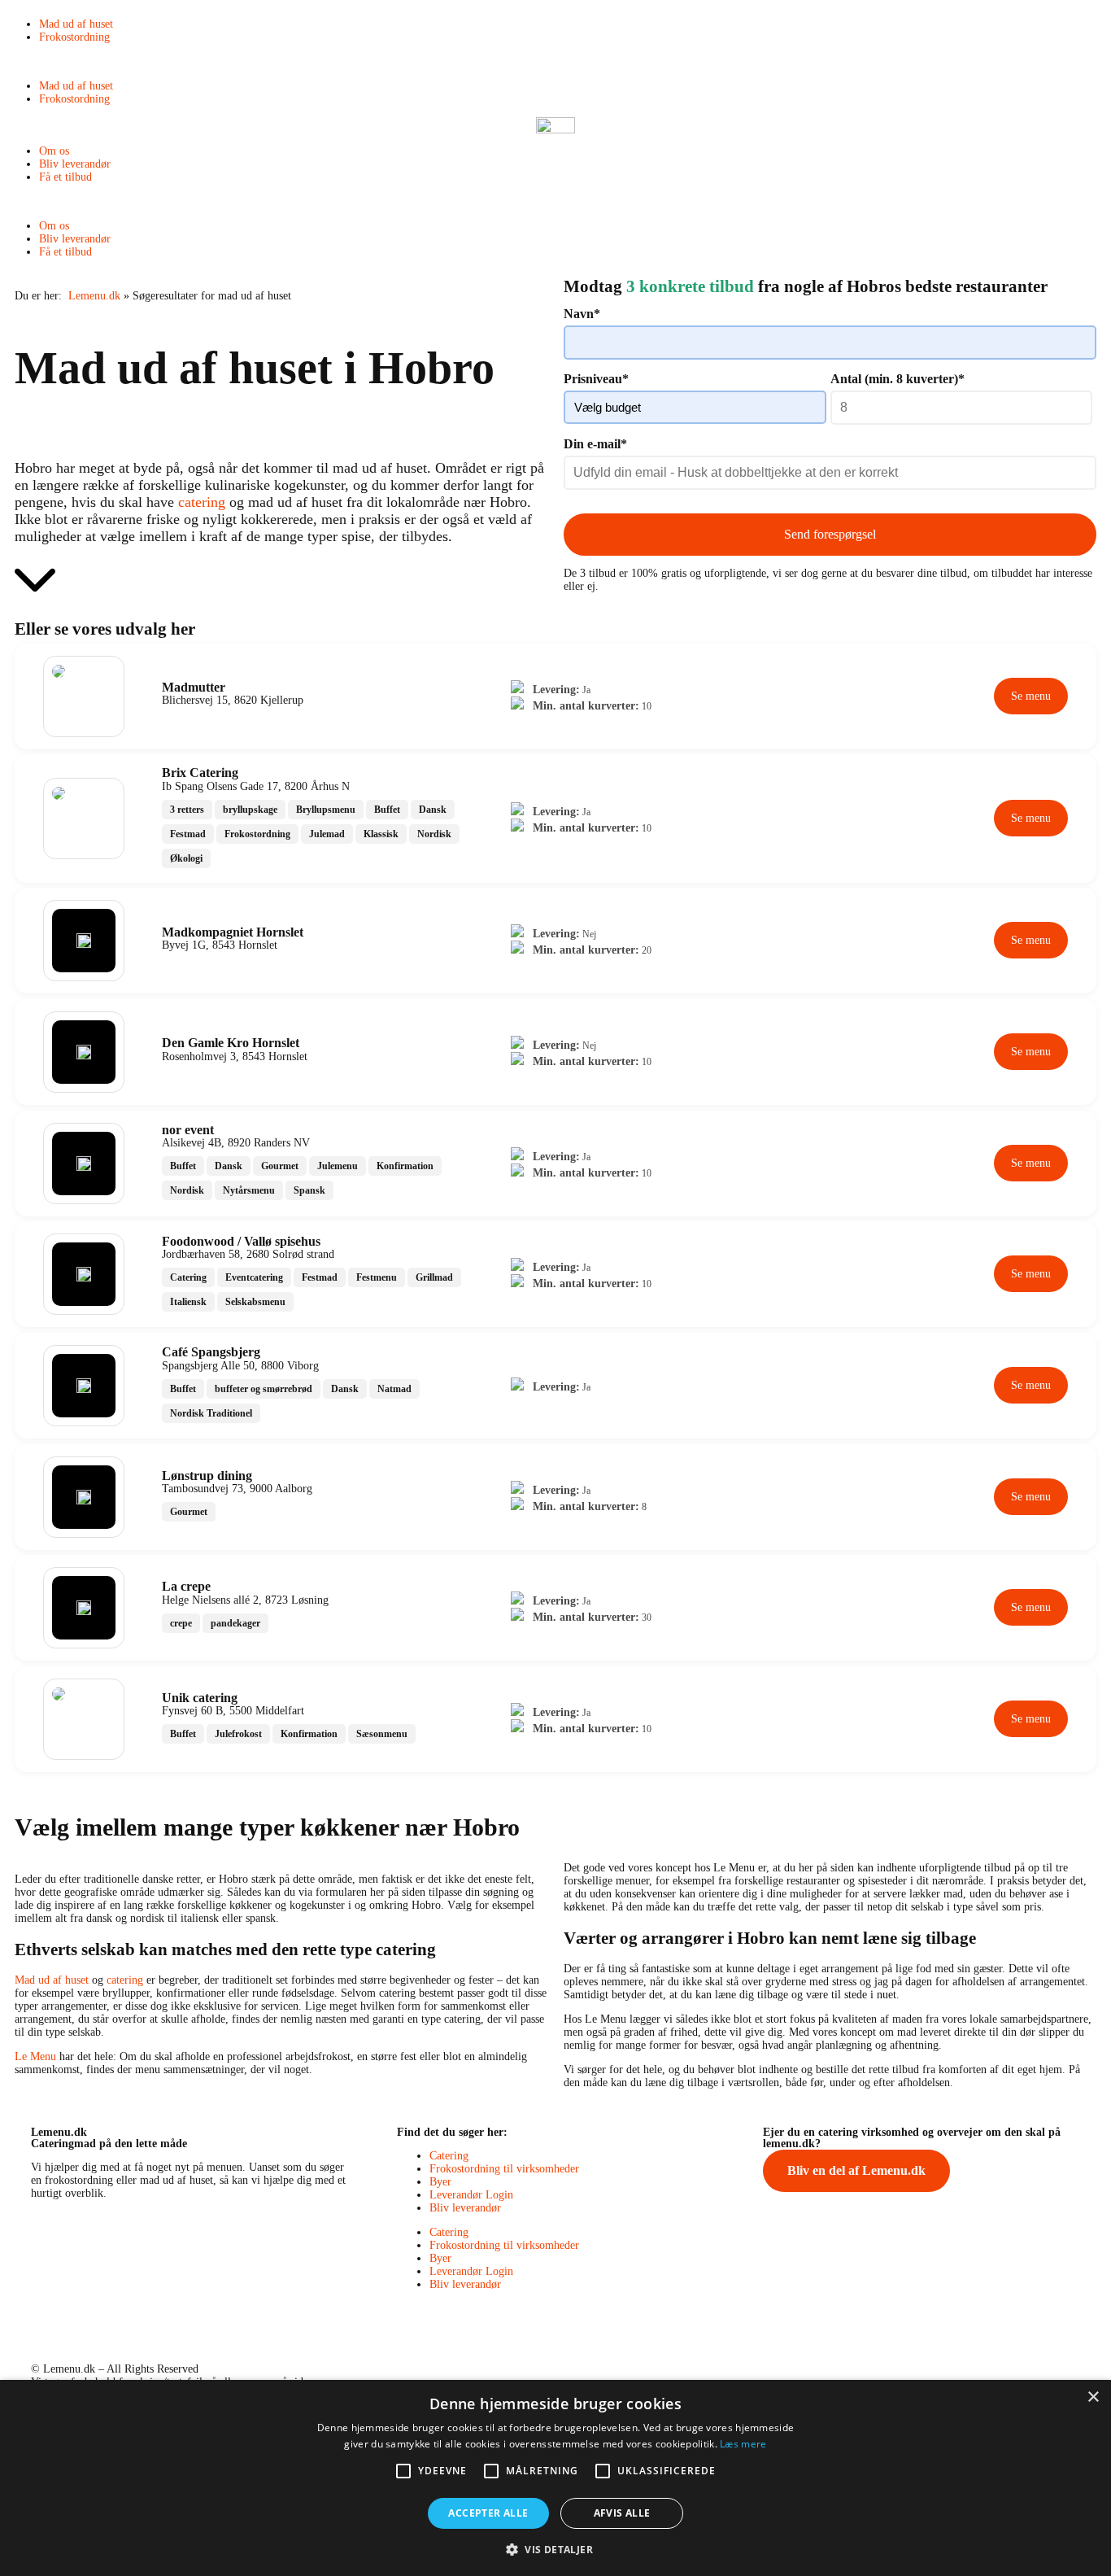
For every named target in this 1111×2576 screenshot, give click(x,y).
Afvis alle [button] (622, 2513)
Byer (440, 2182)
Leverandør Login (471, 2195)
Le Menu (35, 2056)
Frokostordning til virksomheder (504, 2169)
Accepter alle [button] (488, 2513)
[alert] (555, 2478)
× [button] (1093, 2397)
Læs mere (743, 2444)
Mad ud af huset (76, 24)
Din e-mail (595, 444)
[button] (555, 62)
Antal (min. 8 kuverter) (898, 379)
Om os (54, 151)
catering (202, 502)
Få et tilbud (65, 177)
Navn (582, 314)
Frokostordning (74, 37)
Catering (449, 2156)
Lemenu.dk (94, 296)
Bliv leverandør (75, 164)
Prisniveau (596, 379)
